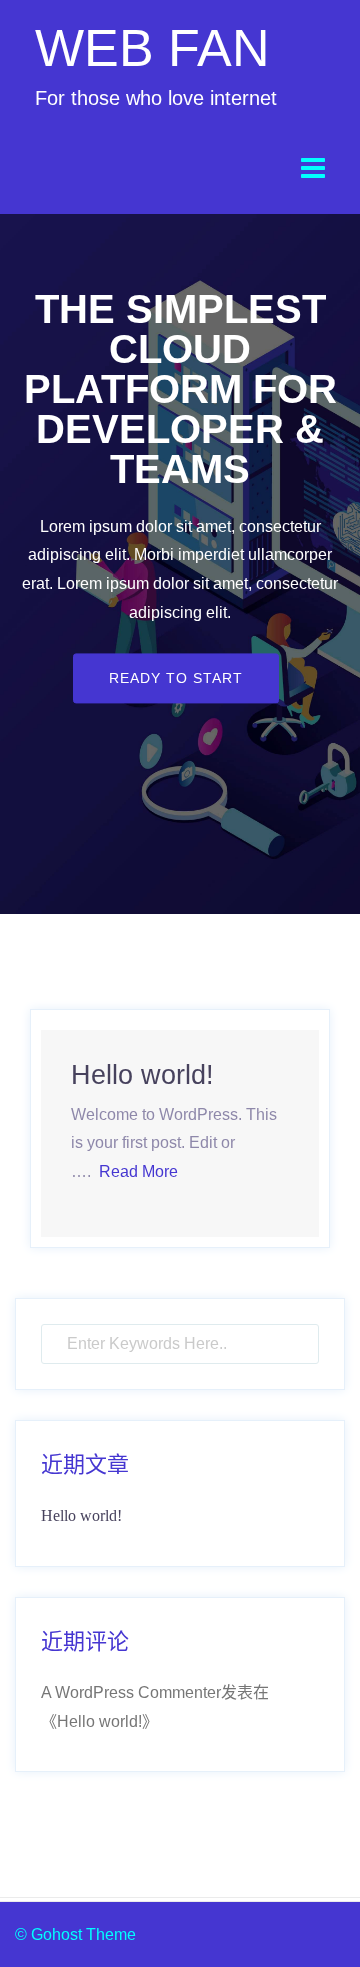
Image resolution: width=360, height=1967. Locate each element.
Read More (138, 1171)
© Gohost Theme (75, 1934)
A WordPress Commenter (131, 1692)
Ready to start (176, 678)
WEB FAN (152, 48)
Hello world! (142, 1075)
